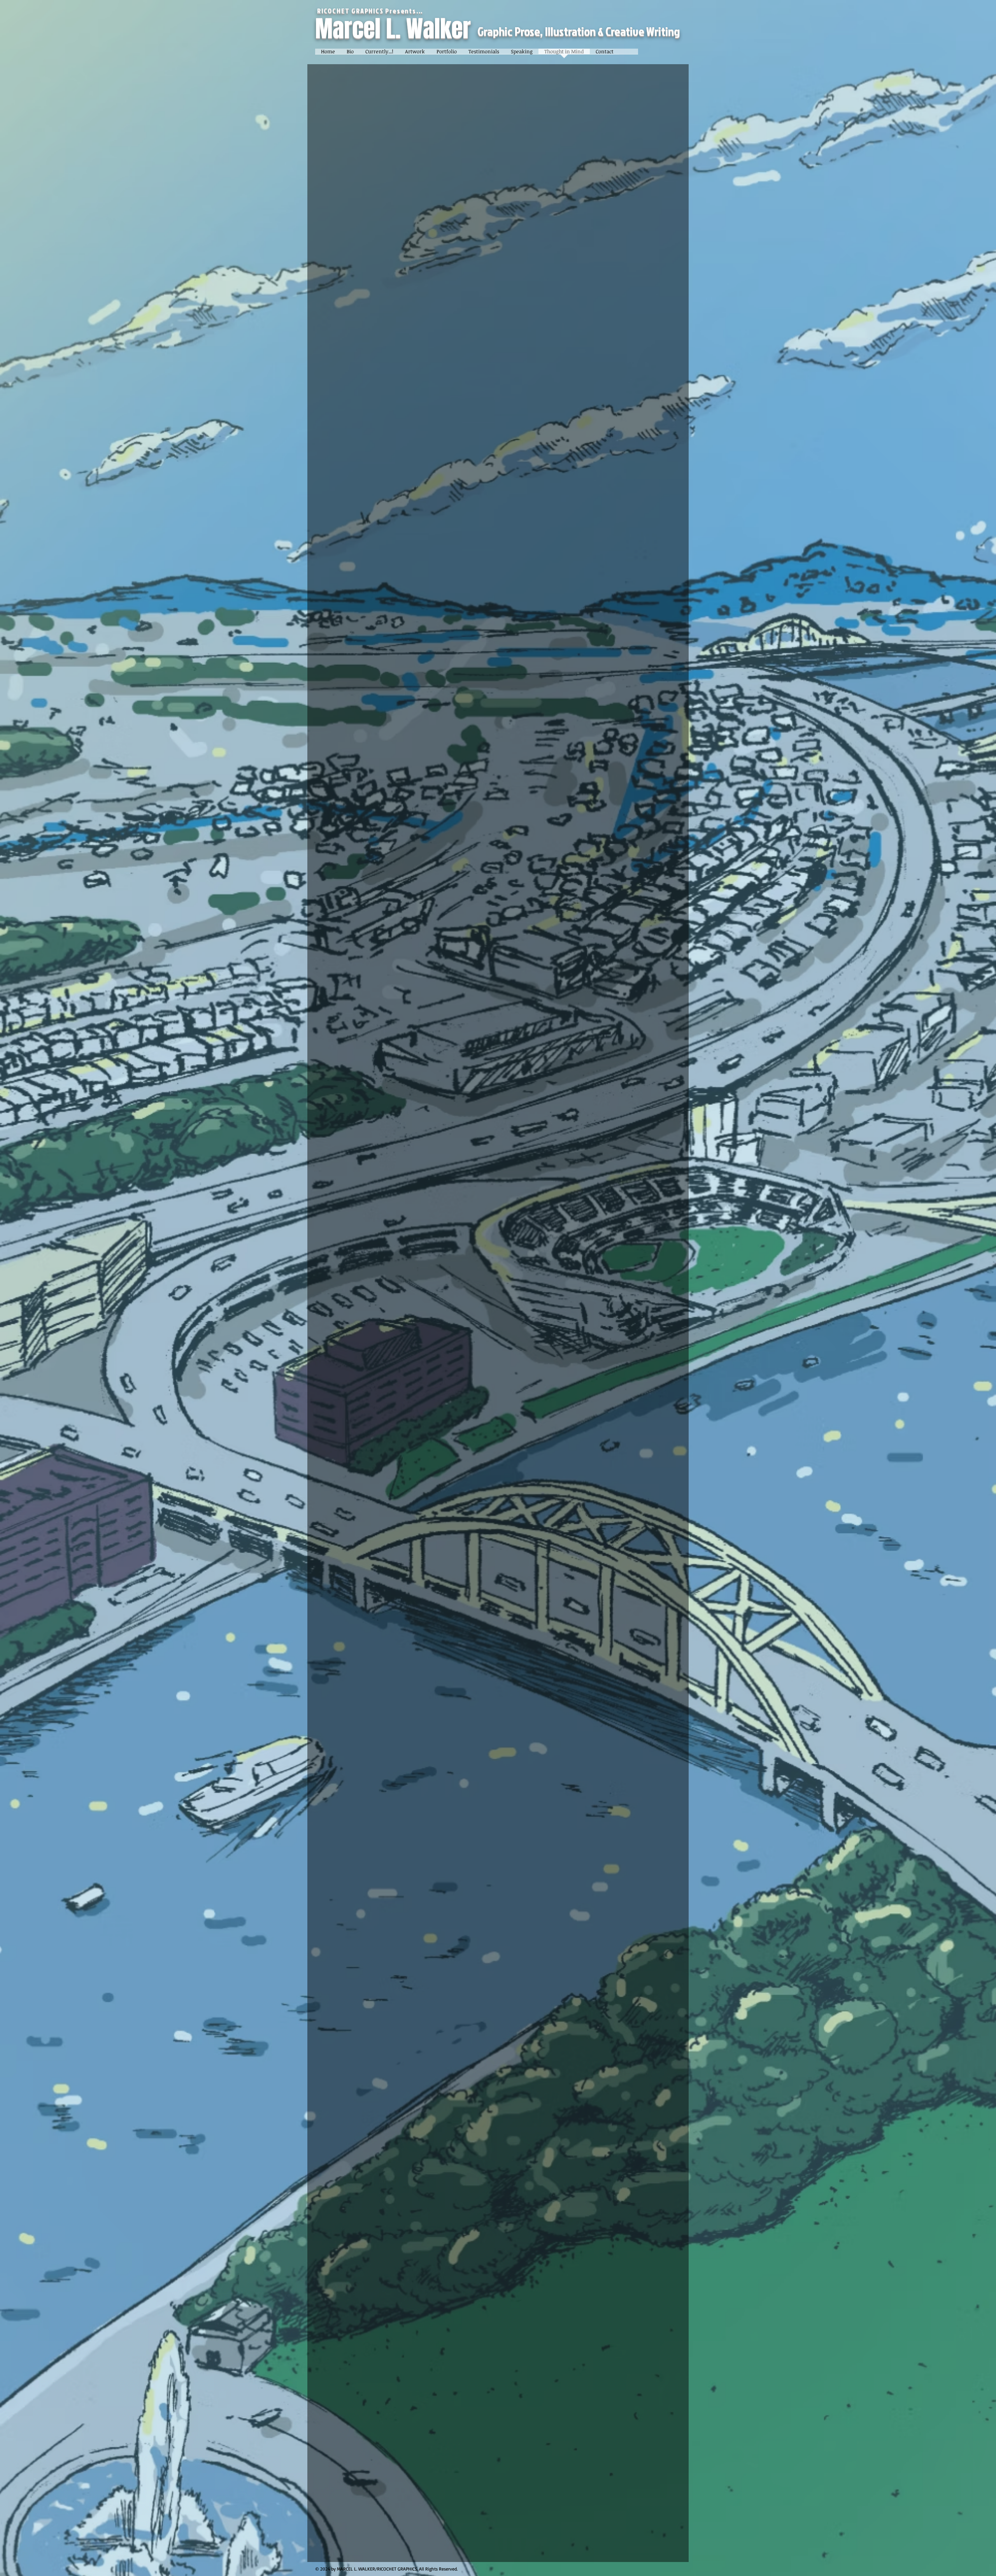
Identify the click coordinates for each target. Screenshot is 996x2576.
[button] (415, 54)
